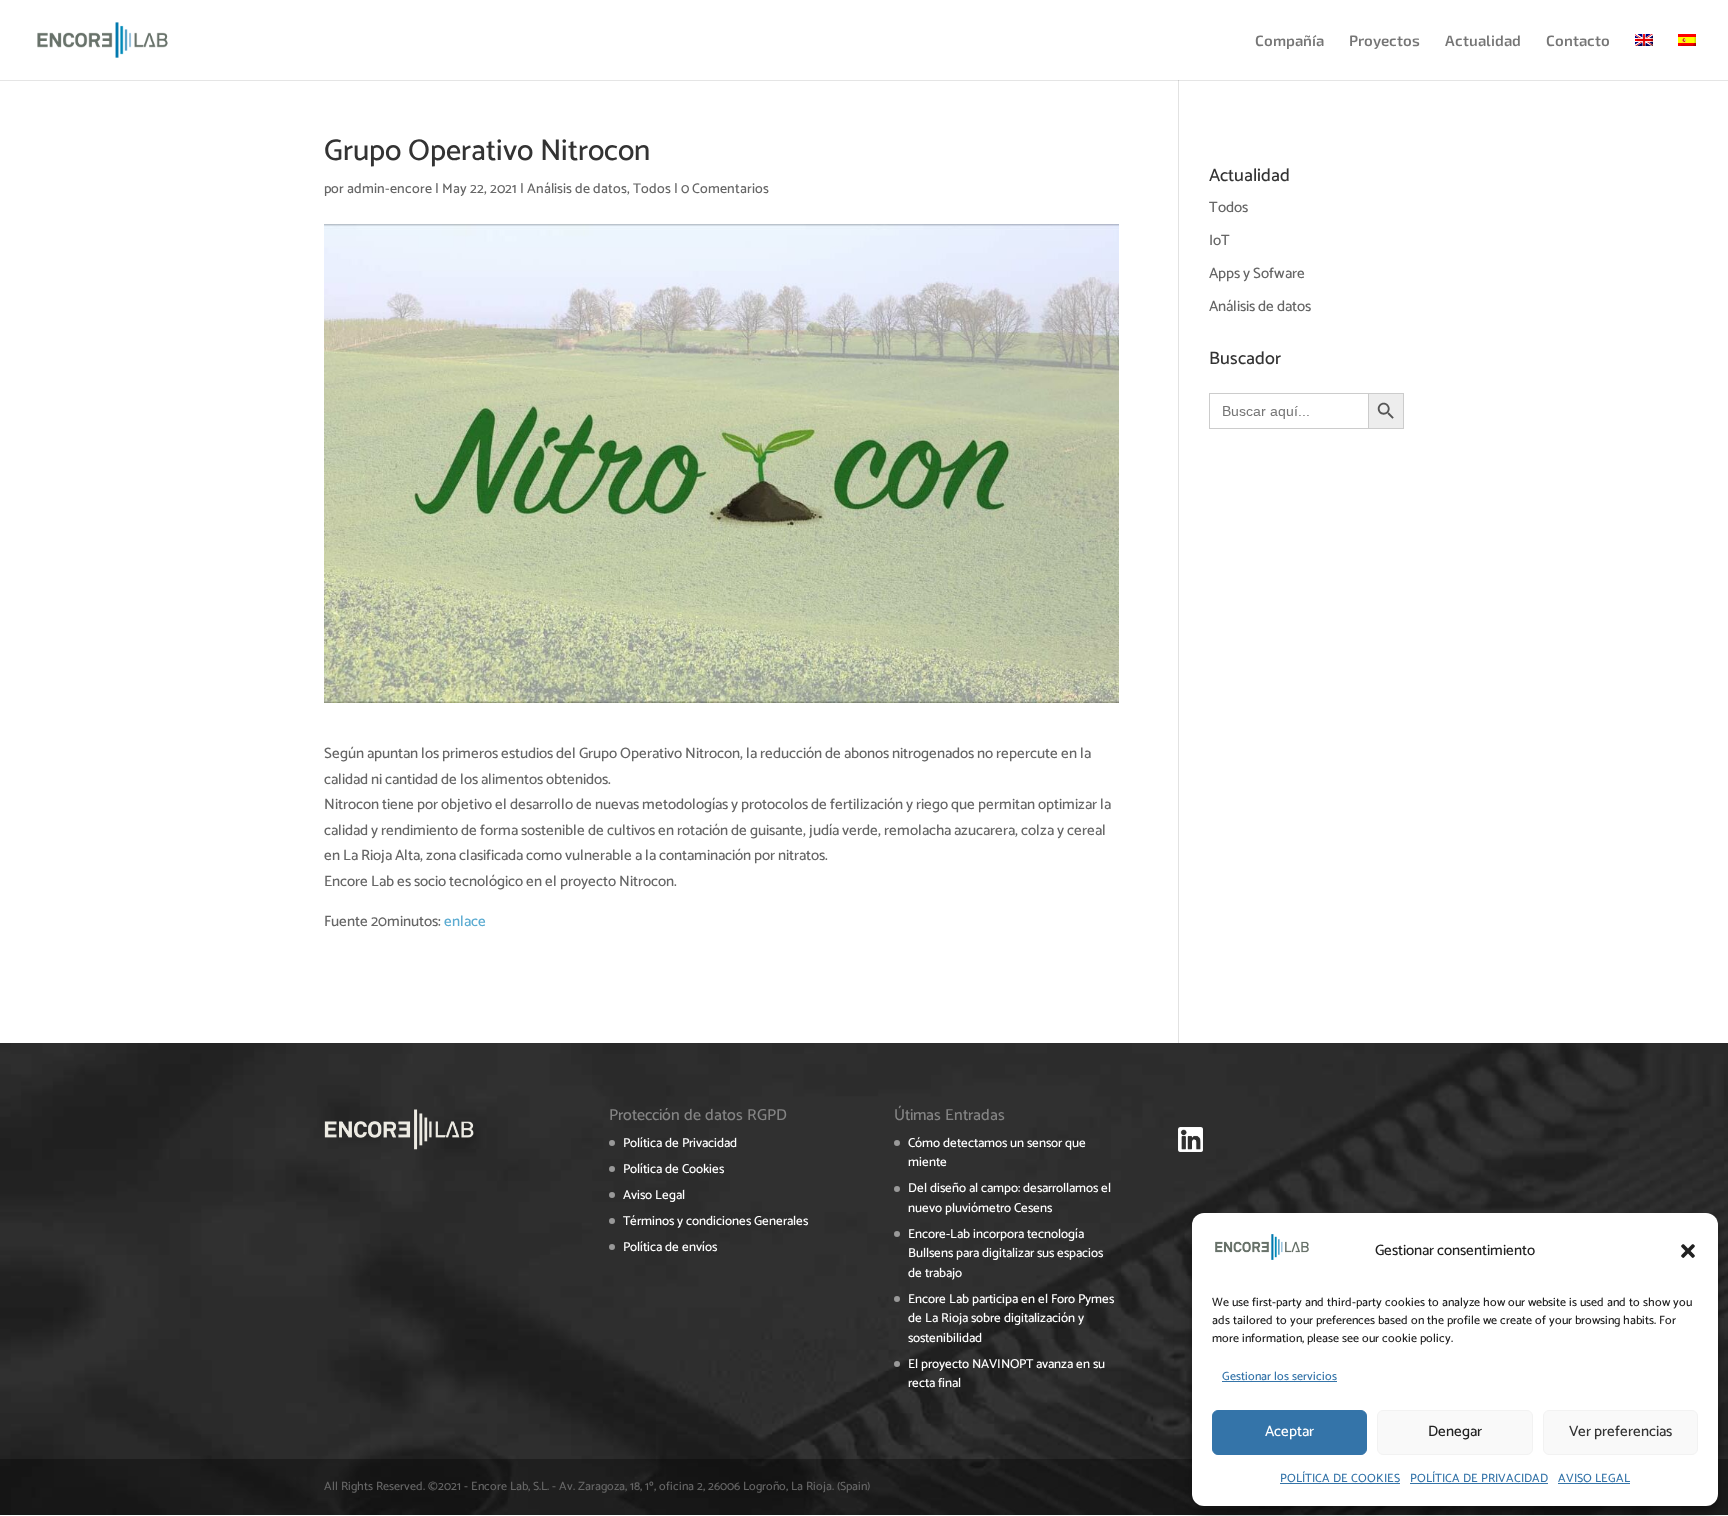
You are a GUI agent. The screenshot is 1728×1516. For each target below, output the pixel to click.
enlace (465, 921)
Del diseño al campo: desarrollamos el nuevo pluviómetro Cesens (1009, 1198)
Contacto (1578, 41)
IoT (1219, 240)
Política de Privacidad (680, 1143)
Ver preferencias (1620, 1431)
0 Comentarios (725, 189)
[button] (1688, 1251)
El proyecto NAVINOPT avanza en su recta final (1006, 1374)
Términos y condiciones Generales (715, 1221)
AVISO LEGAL (1594, 1478)
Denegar (1455, 1431)
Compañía (1289, 41)
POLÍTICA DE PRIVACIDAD (1479, 1478)
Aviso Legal (654, 1195)
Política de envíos (670, 1247)
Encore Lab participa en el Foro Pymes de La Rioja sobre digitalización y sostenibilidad (1011, 1319)
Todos (652, 189)
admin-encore (389, 189)
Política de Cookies (673, 1169)
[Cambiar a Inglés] (1644, 56)
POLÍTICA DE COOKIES (1340, 1478)
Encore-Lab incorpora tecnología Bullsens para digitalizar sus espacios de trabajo (1005, 1254)
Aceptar (1289, 1431)
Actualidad (1483, 41)
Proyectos (1384, 41)
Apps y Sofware (1257, 273)
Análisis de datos (577, 189)
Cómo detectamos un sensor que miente (997, 1153)
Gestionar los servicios (1279, 1376)
